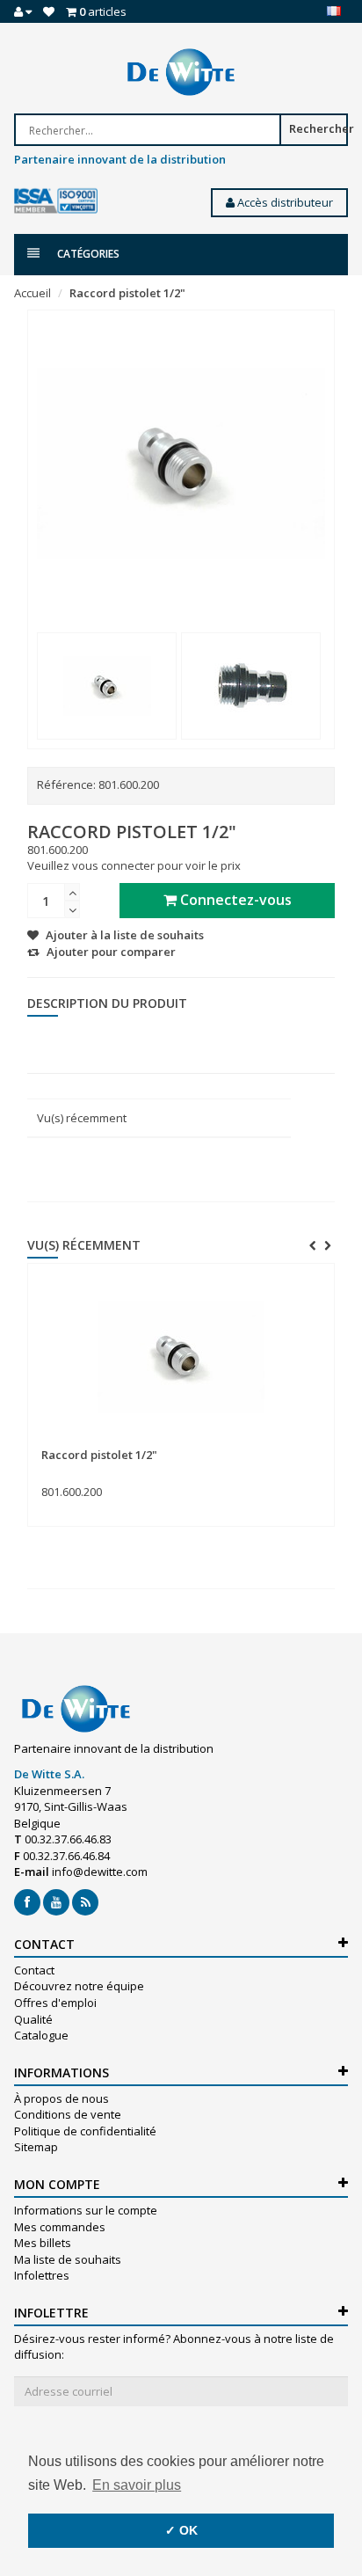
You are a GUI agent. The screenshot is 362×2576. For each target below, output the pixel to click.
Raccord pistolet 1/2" (127, 293)
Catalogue (41, 2035)
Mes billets (43, 2243)
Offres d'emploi (55, 2003)
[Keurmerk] (56, 201)
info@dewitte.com (100, 1872)
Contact (34, 1970)
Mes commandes (60, 2227)
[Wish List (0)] (49, 11)
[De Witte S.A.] (181, 72)
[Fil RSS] (85, 1902)
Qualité (33, 2019)
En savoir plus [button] (137, 2485)
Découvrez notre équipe (79, 1986)
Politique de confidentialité (85, 2131)
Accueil (33, 293)
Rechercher (319, 128)
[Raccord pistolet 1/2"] (107, 686)
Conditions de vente (68, 2114)
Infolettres (42, 2275)
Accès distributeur (284, 202)
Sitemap (36, 2147)
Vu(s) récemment (82, 1118)
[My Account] (23, 11)
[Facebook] (27, 1902)
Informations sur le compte (86, 2210)
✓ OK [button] (181, 2530)
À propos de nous (62, 2098)
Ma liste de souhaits (68, 2259)
